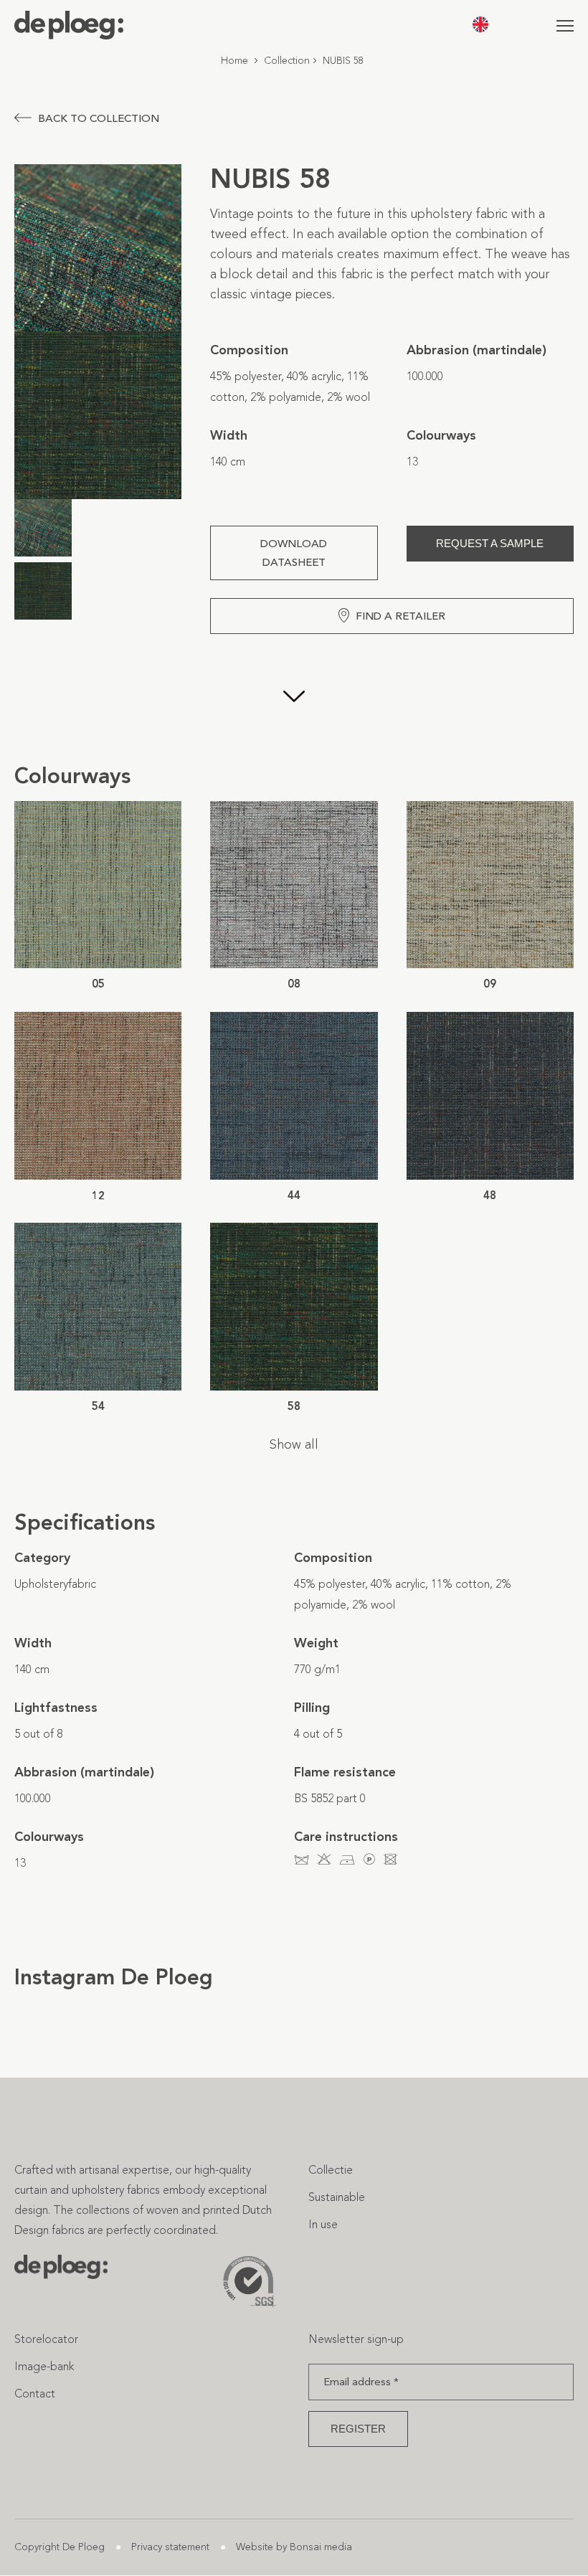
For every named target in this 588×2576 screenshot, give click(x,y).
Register (358, 2429)
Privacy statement (170, 2547)
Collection (287, 61)
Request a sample (490, 543)
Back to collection (99, 118)
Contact (35, 2393)
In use (323, 2224)
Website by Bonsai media (294, 2547)
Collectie (331, 2170)
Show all (294, 1444)
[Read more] (294, 698)
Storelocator (46, 2339)
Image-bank (44, 2366)
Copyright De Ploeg (60, 2547)
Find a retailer (400, 616)
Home (234, 61)
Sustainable (337, 2197)
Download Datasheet (294, 553)
